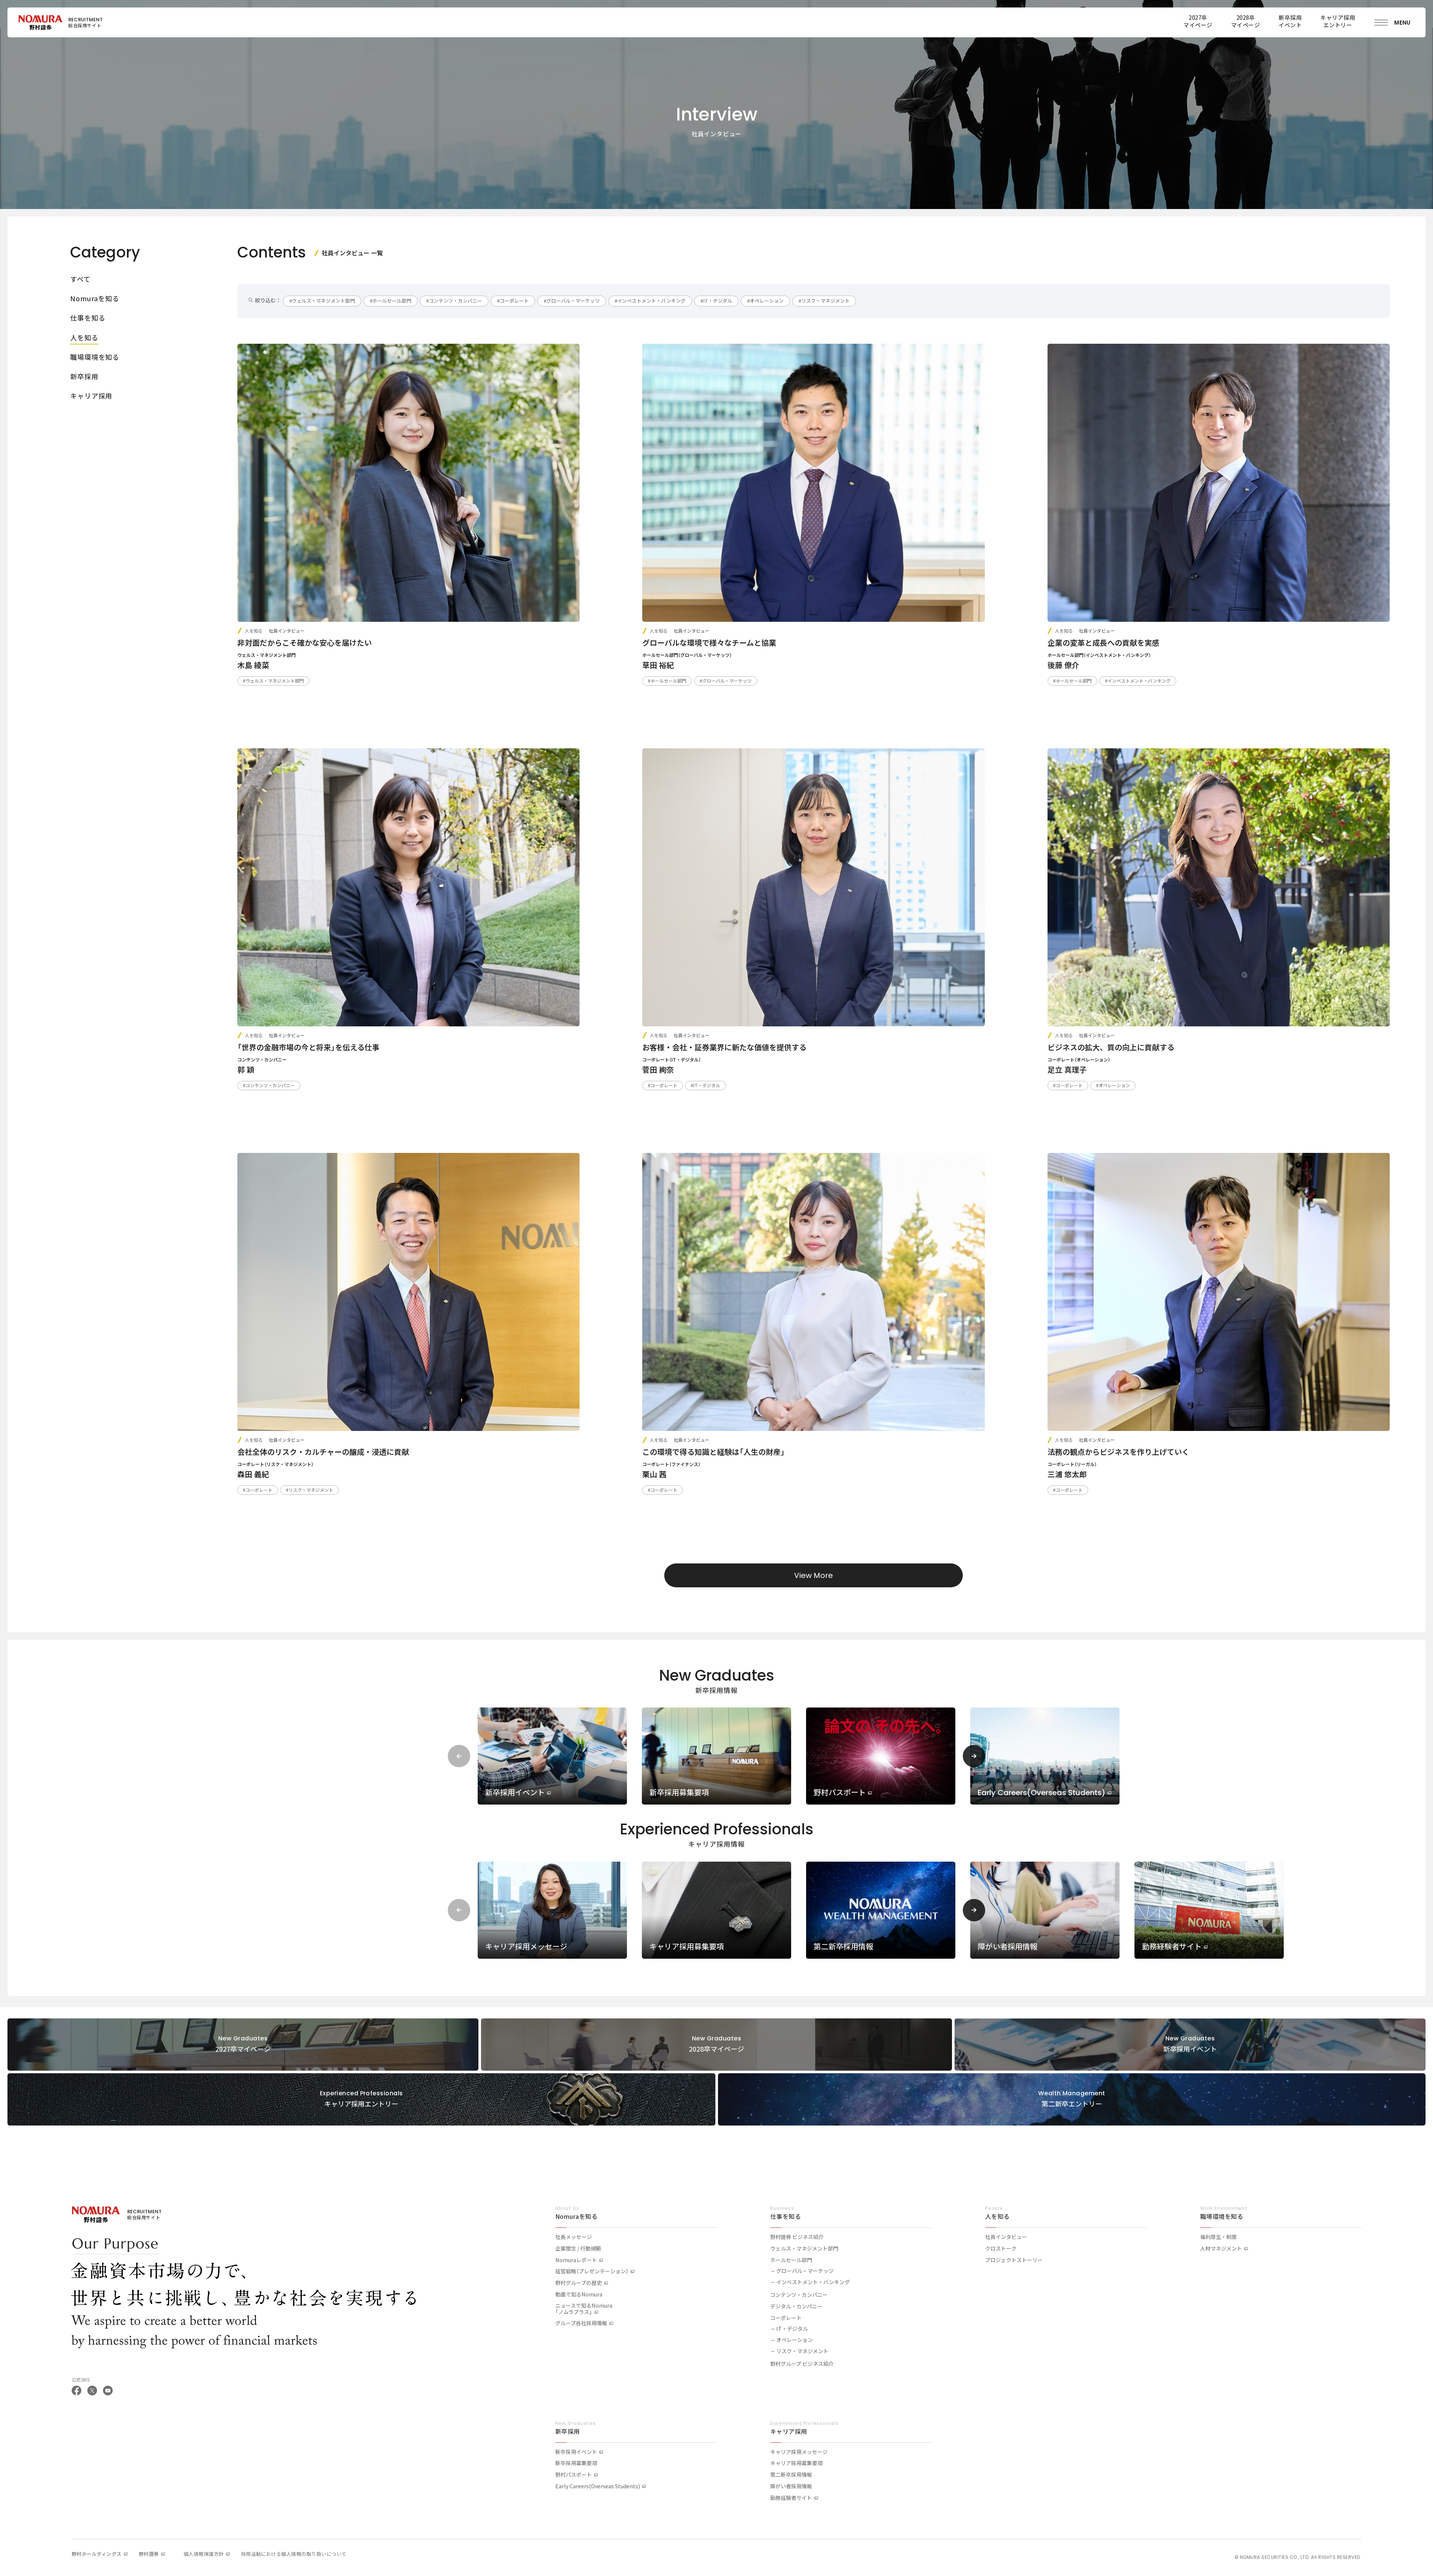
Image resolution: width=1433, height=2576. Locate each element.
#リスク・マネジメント (824, 301)
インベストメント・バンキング (813, 2282)
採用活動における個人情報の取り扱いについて (294, 2554)
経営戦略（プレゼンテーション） (592, 2271)
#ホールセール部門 (391, 301)
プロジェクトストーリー (1014, 2260)
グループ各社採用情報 (581, 2323)
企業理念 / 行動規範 (578, 2249)
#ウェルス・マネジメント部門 (322, 301)
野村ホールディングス (97, 2554)
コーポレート (786, 2318)
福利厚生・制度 (1218, 2237)
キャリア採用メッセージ (799, 2452)
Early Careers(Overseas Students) (598, 2486)
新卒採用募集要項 (576, 2463)
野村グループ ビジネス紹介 (802, 2364)
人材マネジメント (1221, 2249)
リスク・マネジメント (802, 2351)
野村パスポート (574, 2475)
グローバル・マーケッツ (805, 2271)
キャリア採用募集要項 (796, 2463)
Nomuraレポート (576, 2260)
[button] (974, 1756)
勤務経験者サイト (791, 2498)
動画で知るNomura (579, 2295)
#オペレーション (765, 301)
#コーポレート (513, 301)
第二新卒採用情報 (791, 2475)
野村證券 (149, 2554)
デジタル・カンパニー (796, 2307)
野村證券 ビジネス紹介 (797, 2237)
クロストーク (1001, 2249)
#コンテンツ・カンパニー (454, 301)
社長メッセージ (574, 2237)
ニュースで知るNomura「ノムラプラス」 (584, 2309)
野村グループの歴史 (579, 2283)
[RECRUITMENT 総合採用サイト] (40, 22)
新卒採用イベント (576, 2452)
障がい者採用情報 (791, 2486)
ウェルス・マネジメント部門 (804, 2249)
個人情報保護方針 (204, 2554)
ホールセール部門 (791, 2260)
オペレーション (794, 2340)
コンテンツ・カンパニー (799, 2295)
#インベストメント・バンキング (650, 301)
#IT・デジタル (716, 301)
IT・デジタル (792, 2329)
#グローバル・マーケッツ (572, 301)
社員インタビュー (1006, 2237)
